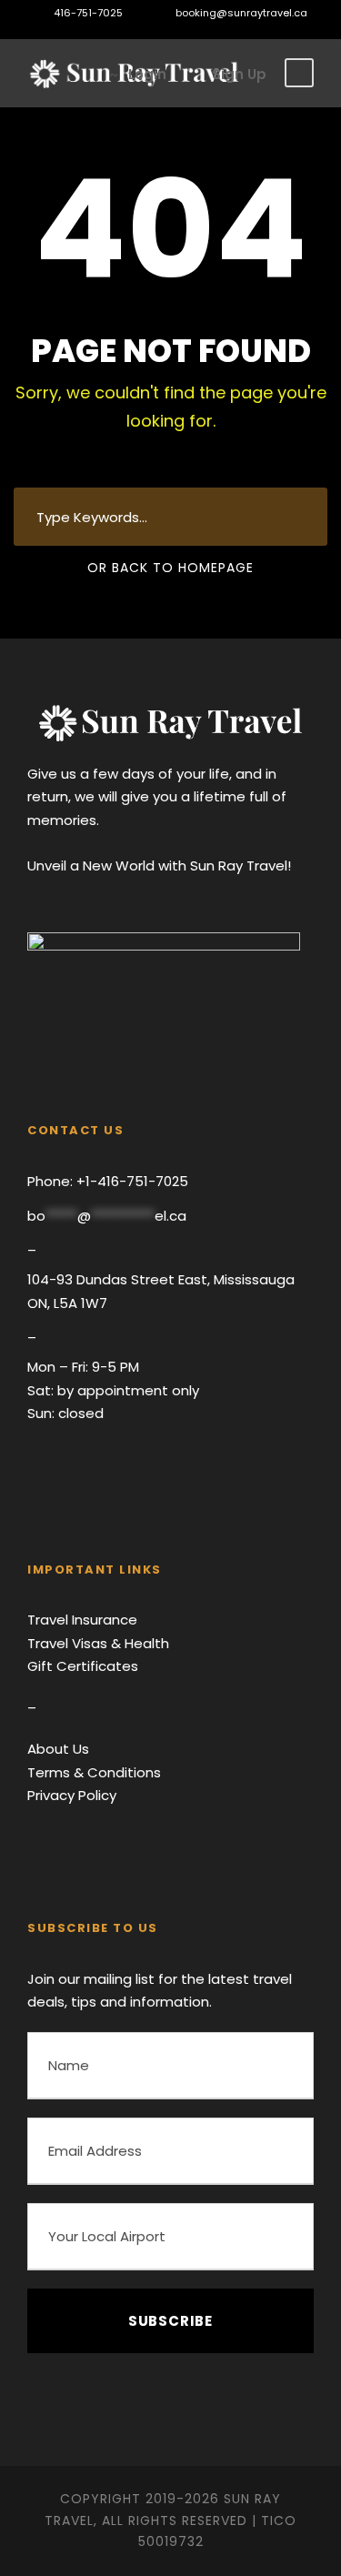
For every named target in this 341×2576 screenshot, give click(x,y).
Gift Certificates (83, 1666)
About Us (58, 1749)
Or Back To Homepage (170, 568)
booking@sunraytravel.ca (240, 13)
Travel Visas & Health (98, 1643)
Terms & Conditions (94, 1772)
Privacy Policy (72, 1795)
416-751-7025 (88, 13)
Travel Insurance (82, 1620)
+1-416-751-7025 (130, 1181)
